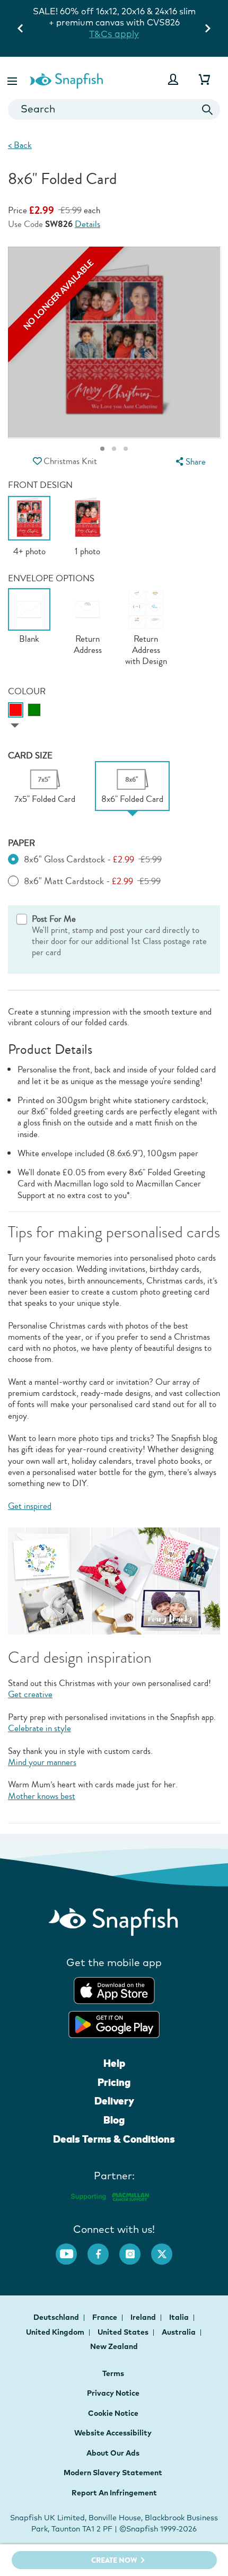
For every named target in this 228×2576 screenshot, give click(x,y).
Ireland (144, 2317)
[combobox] (114, 110)
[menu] (189, 462)
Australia (179, 2332)
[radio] (16, 710)
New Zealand (114, 2346)
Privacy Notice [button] (113, 2393)
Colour (27, 691)
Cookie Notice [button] (113, 2413)
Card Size (30, 756)
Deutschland (57, 2317)
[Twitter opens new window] (167, 2249)
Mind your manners (42, 1762)
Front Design (40, 485)
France (106, 2317)
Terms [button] (113, 2373)
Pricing (114, 2082)
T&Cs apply (139, 23)
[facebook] (103, 2249)
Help (114, 2063)
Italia (180, 2317)
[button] (13, 79)
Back (20, 145)
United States (124, 2332)
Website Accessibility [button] (113, 2433)
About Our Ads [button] (113, 2453)
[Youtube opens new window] (72, 2249)
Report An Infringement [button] (114, 2493)
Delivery (114, 2101)
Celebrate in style (40, 1728)
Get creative (30, 1694)
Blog (114, 2120)
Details (87, 225)
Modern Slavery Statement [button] (113, 2473)
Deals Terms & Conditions (114, 2139)
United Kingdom (56, 2332)
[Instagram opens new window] (135, 2249)
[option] (29, 526)
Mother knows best (42, 1796)
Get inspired (30, 1506)
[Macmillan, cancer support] (109, 2195)
